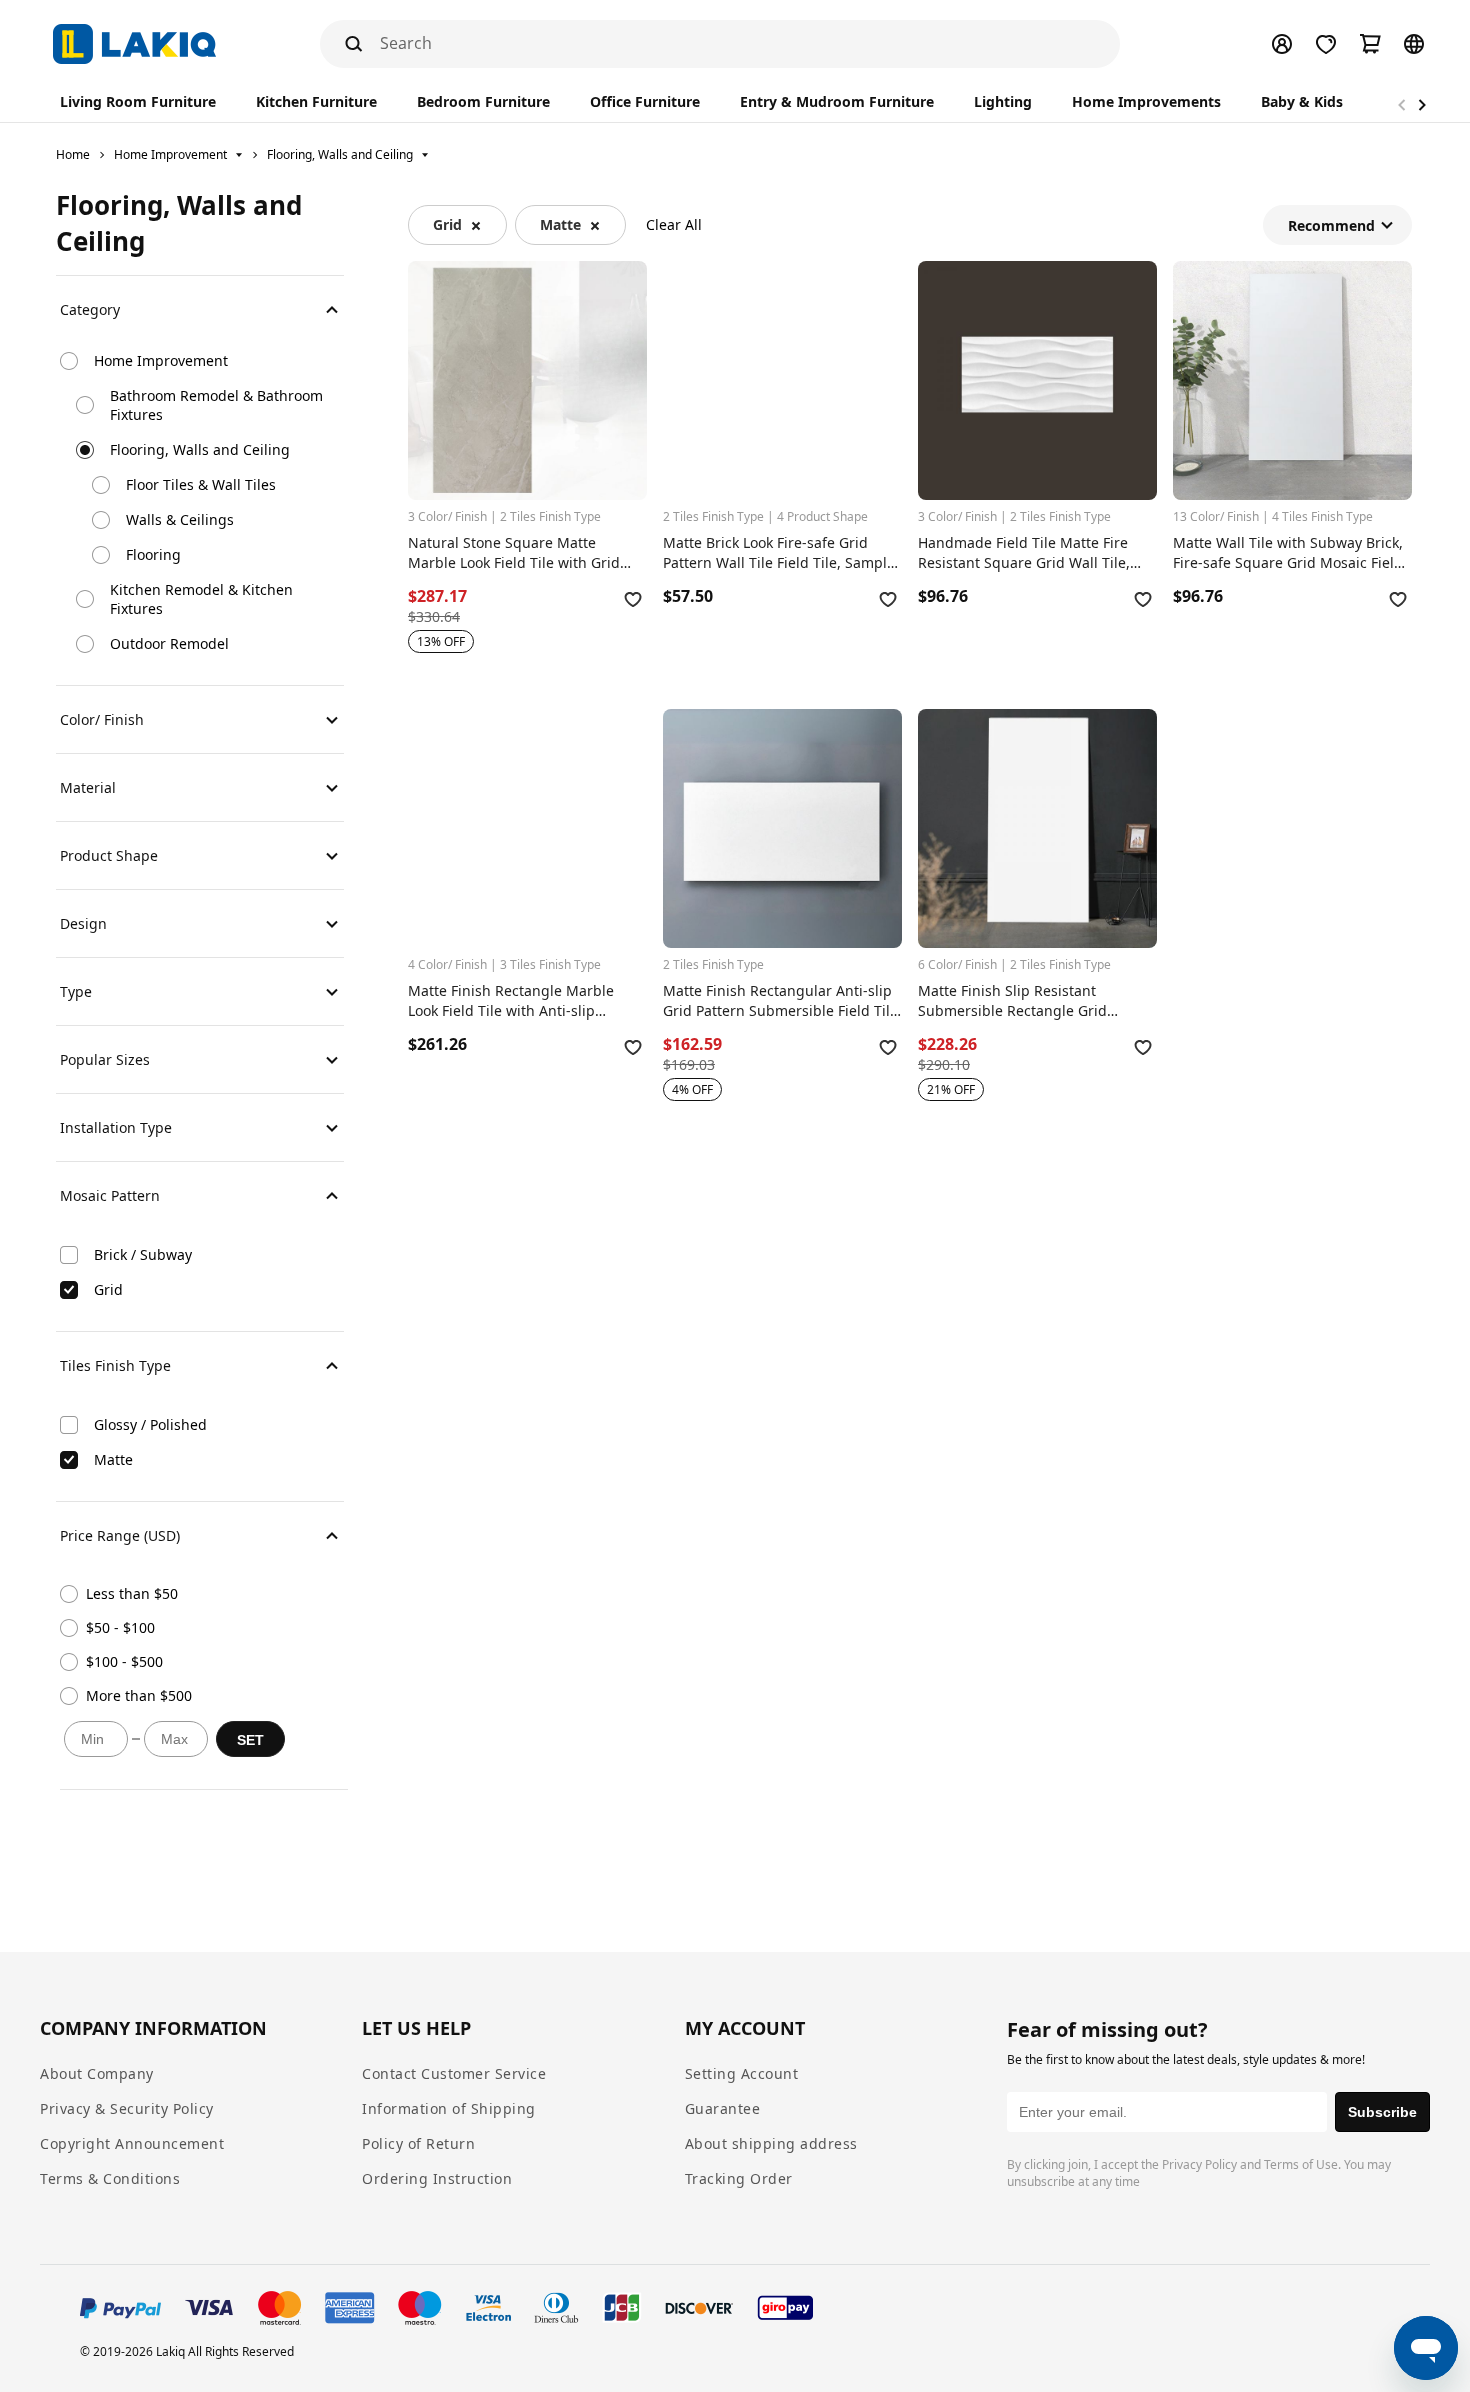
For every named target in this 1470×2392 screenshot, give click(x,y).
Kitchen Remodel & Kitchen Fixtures (201, 599)
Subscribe (1382, 2112)
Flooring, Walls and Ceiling (340, 154)
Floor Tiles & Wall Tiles (201, 484)
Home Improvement (170, 154)
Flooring (153, 554)
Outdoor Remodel (169, 643)
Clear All (674, 224)
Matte (560, 224)
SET (250, 1740)
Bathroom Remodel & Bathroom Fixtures (216, 405)
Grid (447, 224)
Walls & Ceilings (180, 519)
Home (73, 154)
